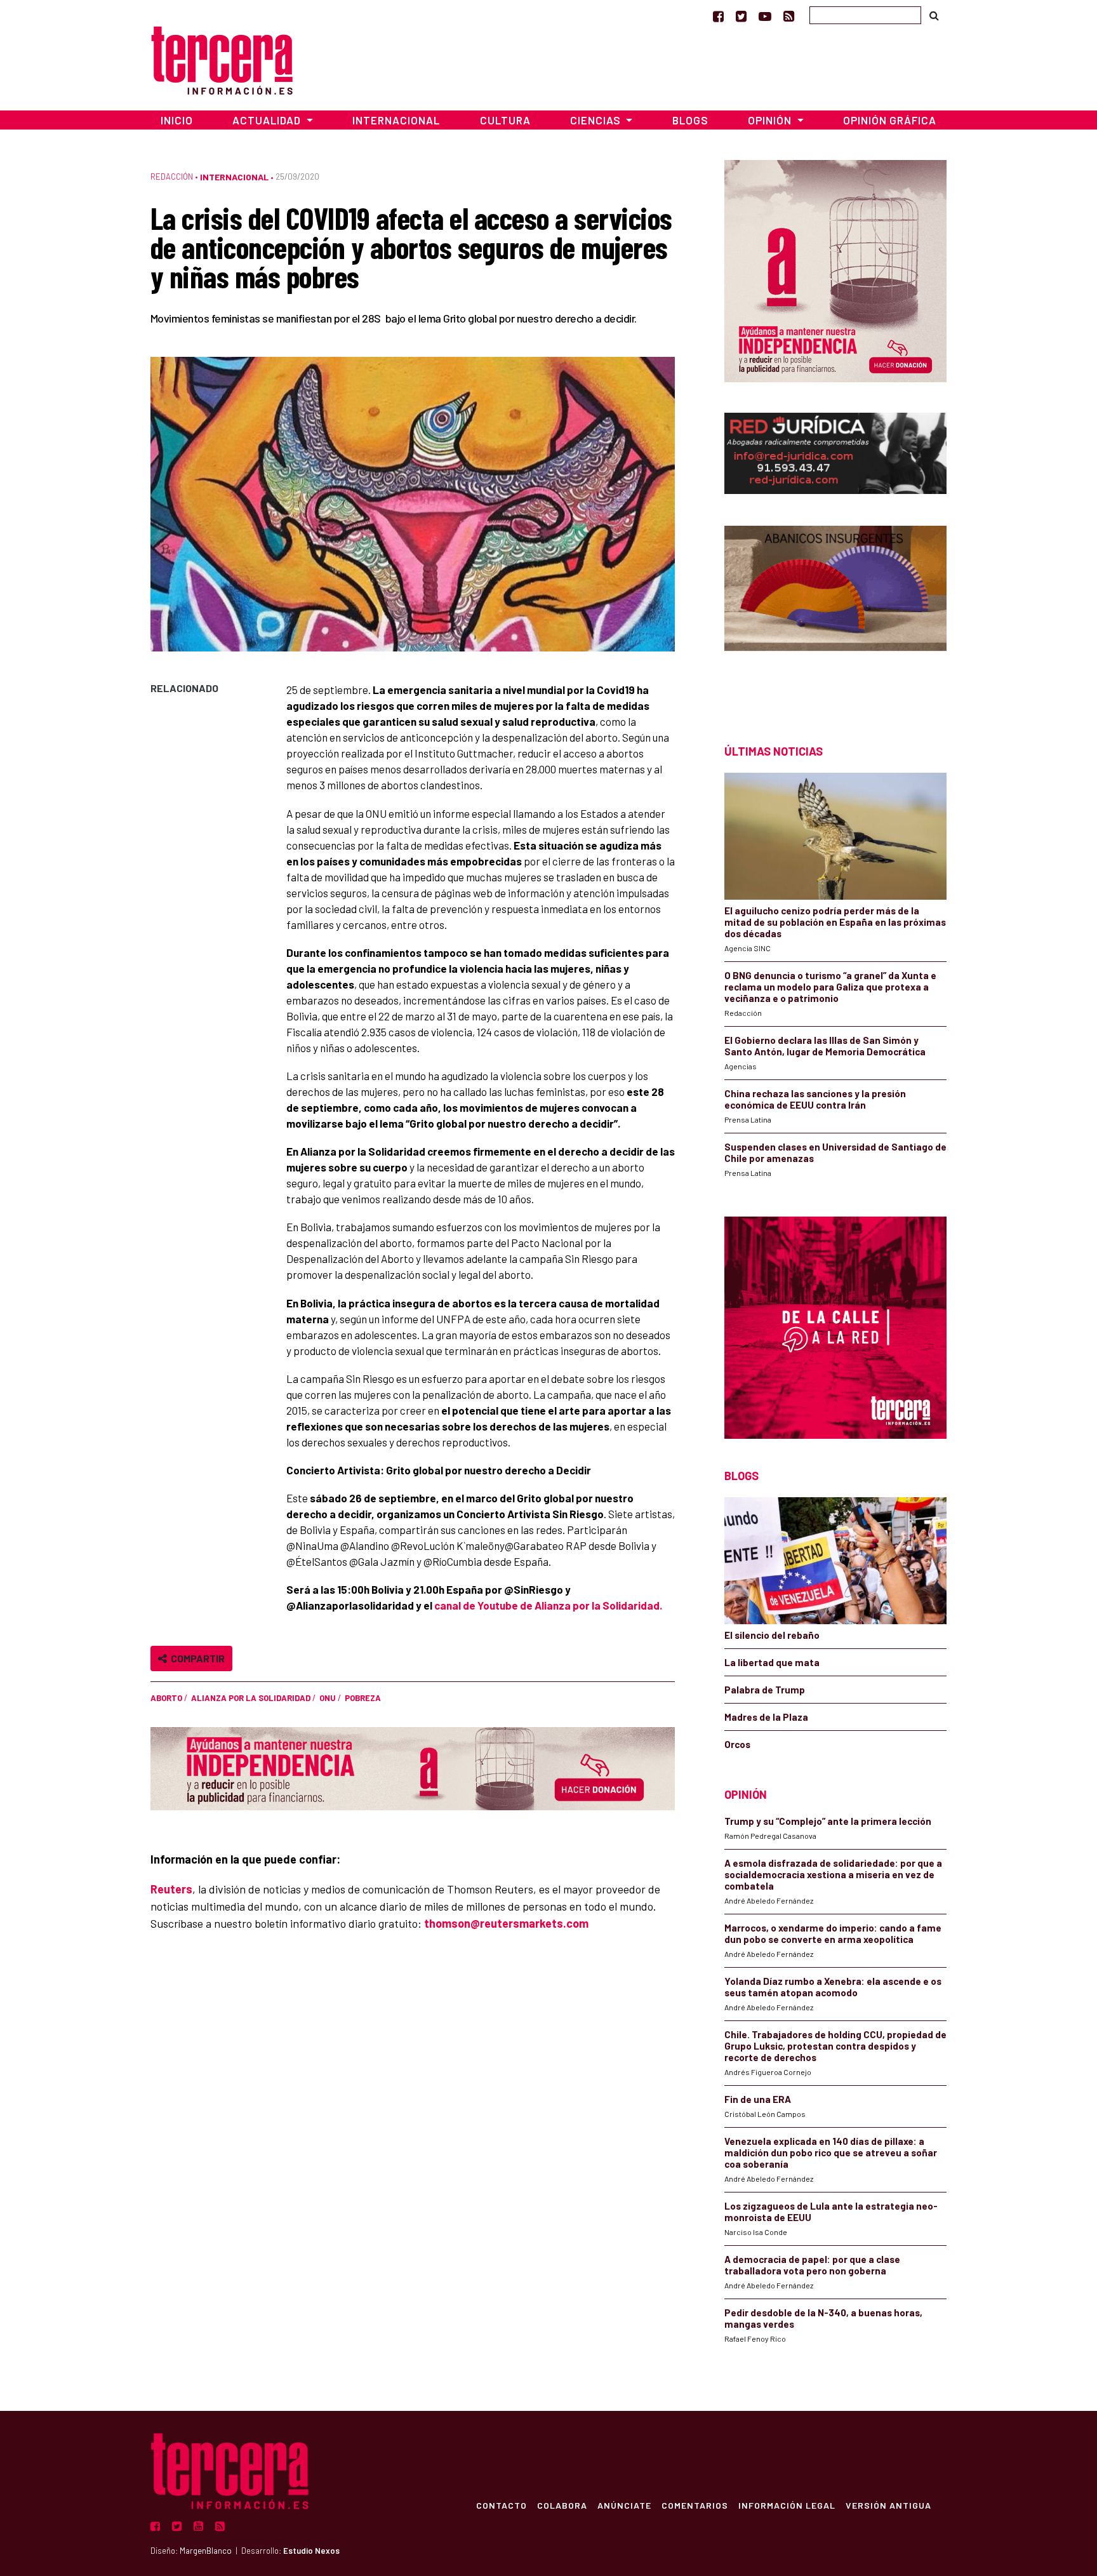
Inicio (177, 120)
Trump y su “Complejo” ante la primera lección (828, 1821)
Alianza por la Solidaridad (251, 1698)
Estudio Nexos (311, 2551)
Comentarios (695, 2505)
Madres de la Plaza (766, 1717)
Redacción (172, 177)
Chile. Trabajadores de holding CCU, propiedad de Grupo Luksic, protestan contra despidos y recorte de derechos (835, 2046)
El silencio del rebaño (772, 1635)
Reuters (171, 1889)
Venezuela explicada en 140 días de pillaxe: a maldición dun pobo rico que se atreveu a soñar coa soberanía (831, 2152)
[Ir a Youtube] (765, 16)
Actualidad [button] (268, 120)
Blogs (690, 120)
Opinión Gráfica (890, 120)
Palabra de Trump (765, 1690)
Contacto (502, 2505)
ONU (328, 1698)
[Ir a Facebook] (718, 16)
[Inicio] (222, 59)
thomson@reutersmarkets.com (506, 1923)
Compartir (196, 1658)
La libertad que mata (772, 1662)
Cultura (505, 120)
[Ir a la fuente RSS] (789, 16)
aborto (166, 1698)
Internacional (396, 120)
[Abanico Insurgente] (835, 612)
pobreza (363, 1698)
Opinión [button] (771, 120)
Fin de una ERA (758, 2099)
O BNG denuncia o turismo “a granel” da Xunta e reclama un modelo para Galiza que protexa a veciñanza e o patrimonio (830, 987)
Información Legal (787, 2505)
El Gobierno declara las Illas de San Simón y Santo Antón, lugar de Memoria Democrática (825, 1046)
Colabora (562, 2505)
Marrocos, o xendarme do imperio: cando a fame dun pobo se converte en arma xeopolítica (833, 1933)
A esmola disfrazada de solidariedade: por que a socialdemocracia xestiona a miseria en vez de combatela (833, 1874)
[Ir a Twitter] (741, 16)
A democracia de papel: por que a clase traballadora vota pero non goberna (812, 2265)
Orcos (737, 1744)
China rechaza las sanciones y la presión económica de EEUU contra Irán (815, 1099)
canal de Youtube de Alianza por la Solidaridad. (548, 1605)
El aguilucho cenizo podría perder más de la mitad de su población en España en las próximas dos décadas (835, 922)
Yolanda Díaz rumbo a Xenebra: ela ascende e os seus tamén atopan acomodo (833, 1987)
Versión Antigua (888, 2505)
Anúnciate (624, 2505)
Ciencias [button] (597, 120)
